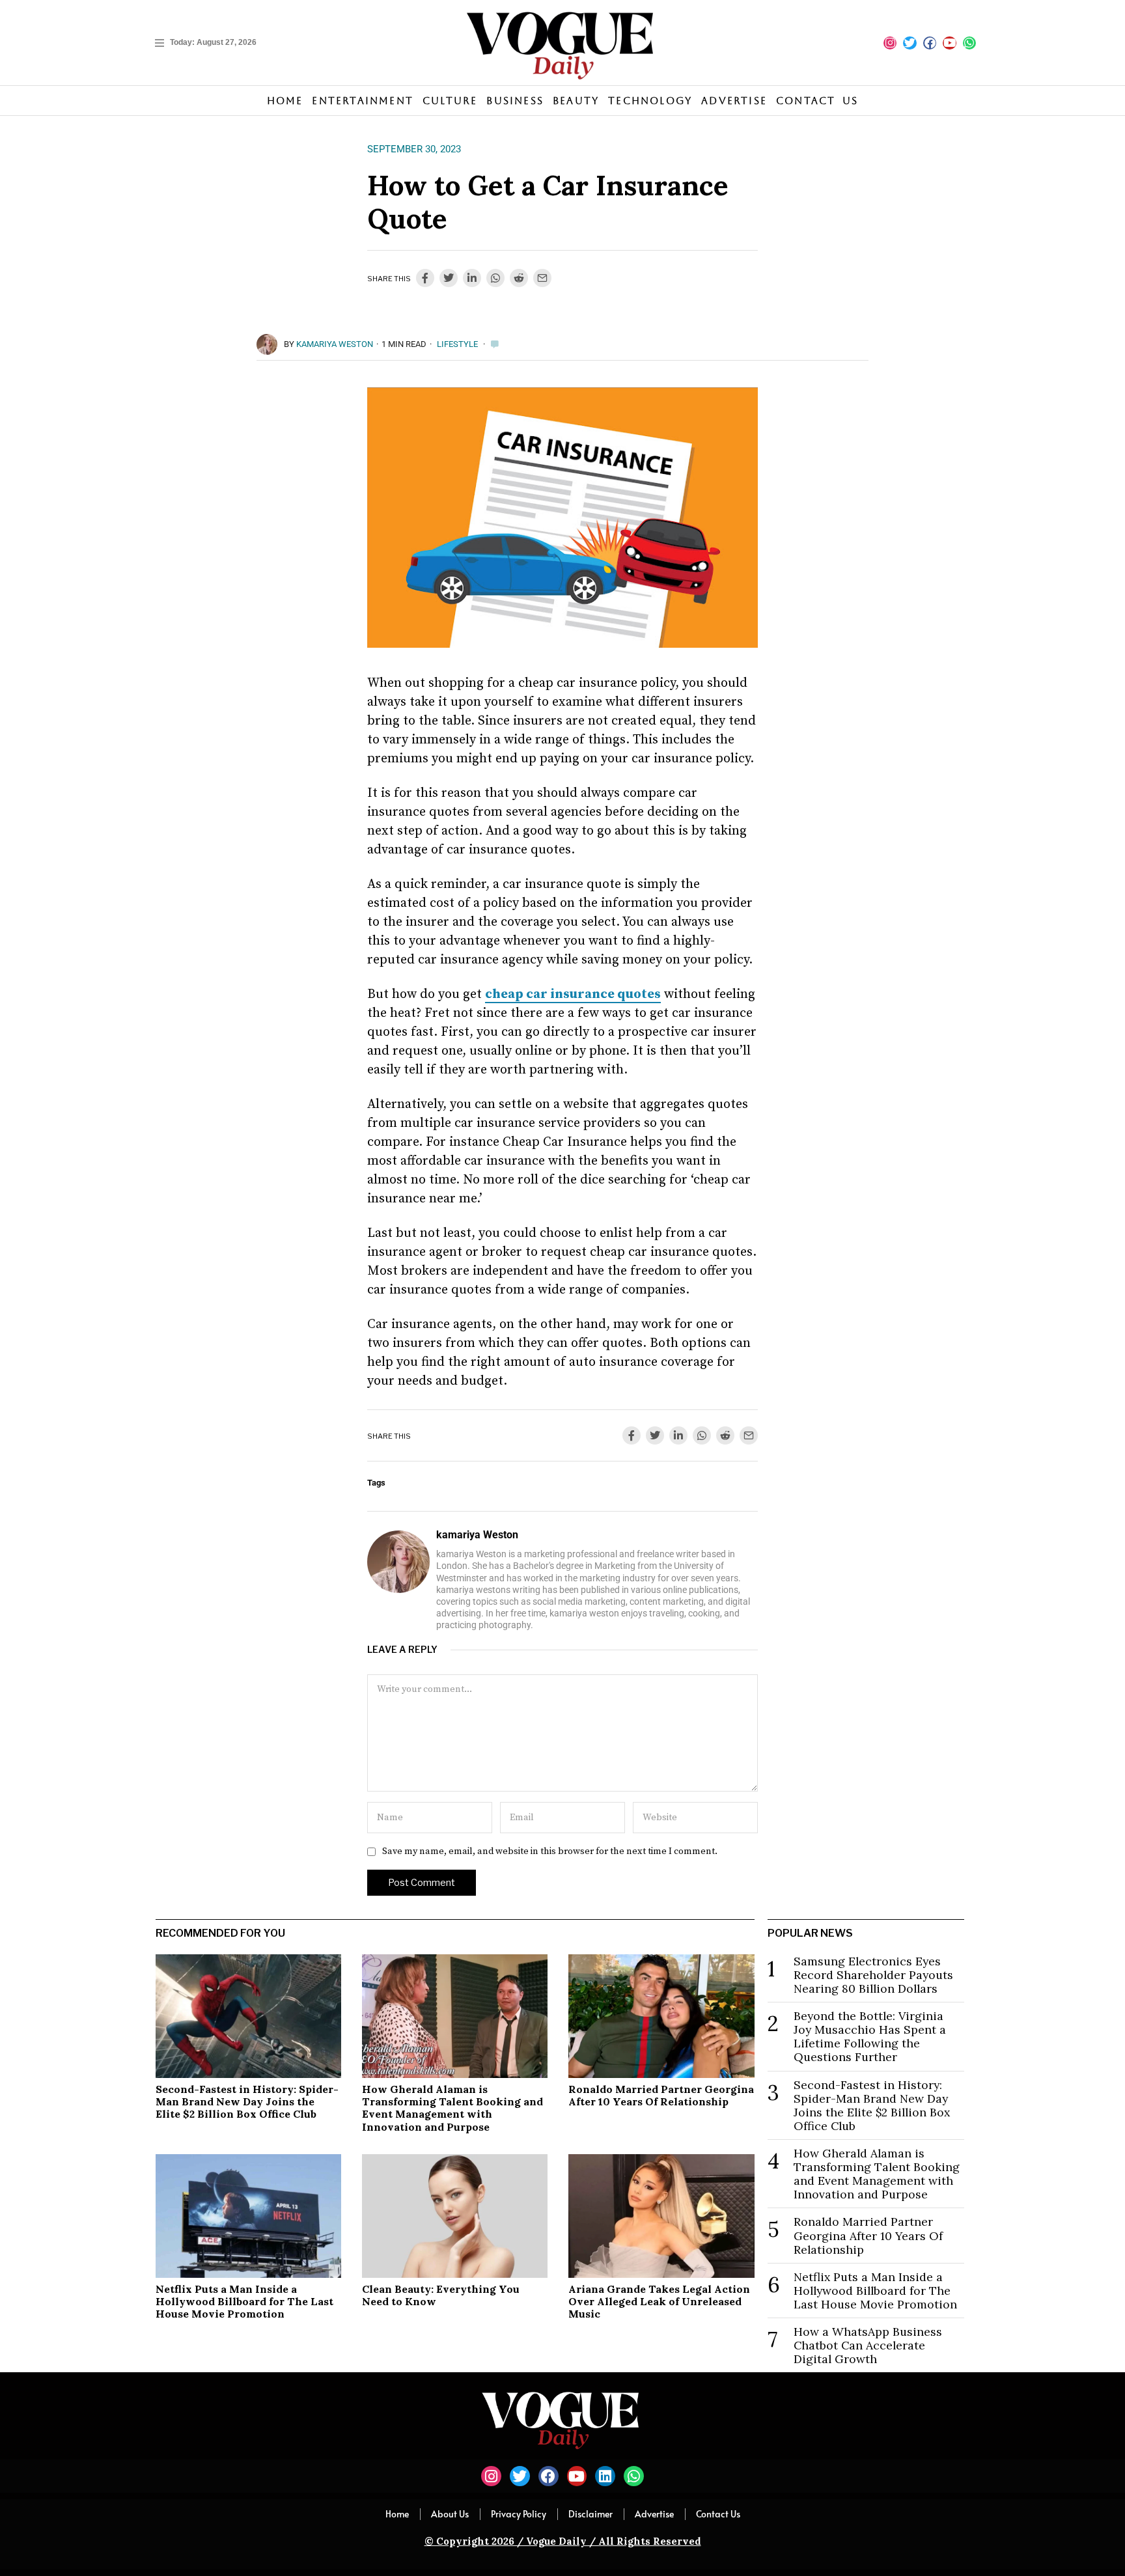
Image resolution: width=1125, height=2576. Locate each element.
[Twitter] (910, 43)
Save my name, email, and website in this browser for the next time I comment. (550, 1851)
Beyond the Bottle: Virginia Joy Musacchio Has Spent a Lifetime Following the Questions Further (870, 2036)
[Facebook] (930, 43)
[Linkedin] (605, 2476)
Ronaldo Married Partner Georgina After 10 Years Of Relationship (661, 2095)
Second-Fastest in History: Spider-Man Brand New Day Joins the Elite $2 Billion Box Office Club (247, 2101)
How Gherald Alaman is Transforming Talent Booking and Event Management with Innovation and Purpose (452, 2108)
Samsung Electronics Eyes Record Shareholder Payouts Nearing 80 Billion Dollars (873, 1975)
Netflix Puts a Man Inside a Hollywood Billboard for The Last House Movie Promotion (244, 2301)
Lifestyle (457, 344)
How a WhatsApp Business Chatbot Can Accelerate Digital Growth (868, 2345)
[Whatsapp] (969, 43)
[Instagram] (890, 43)
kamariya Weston (335, 344)
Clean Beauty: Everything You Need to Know (441, 2295)
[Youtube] (949, 43)
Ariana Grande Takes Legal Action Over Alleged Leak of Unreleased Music (659, 2301)
